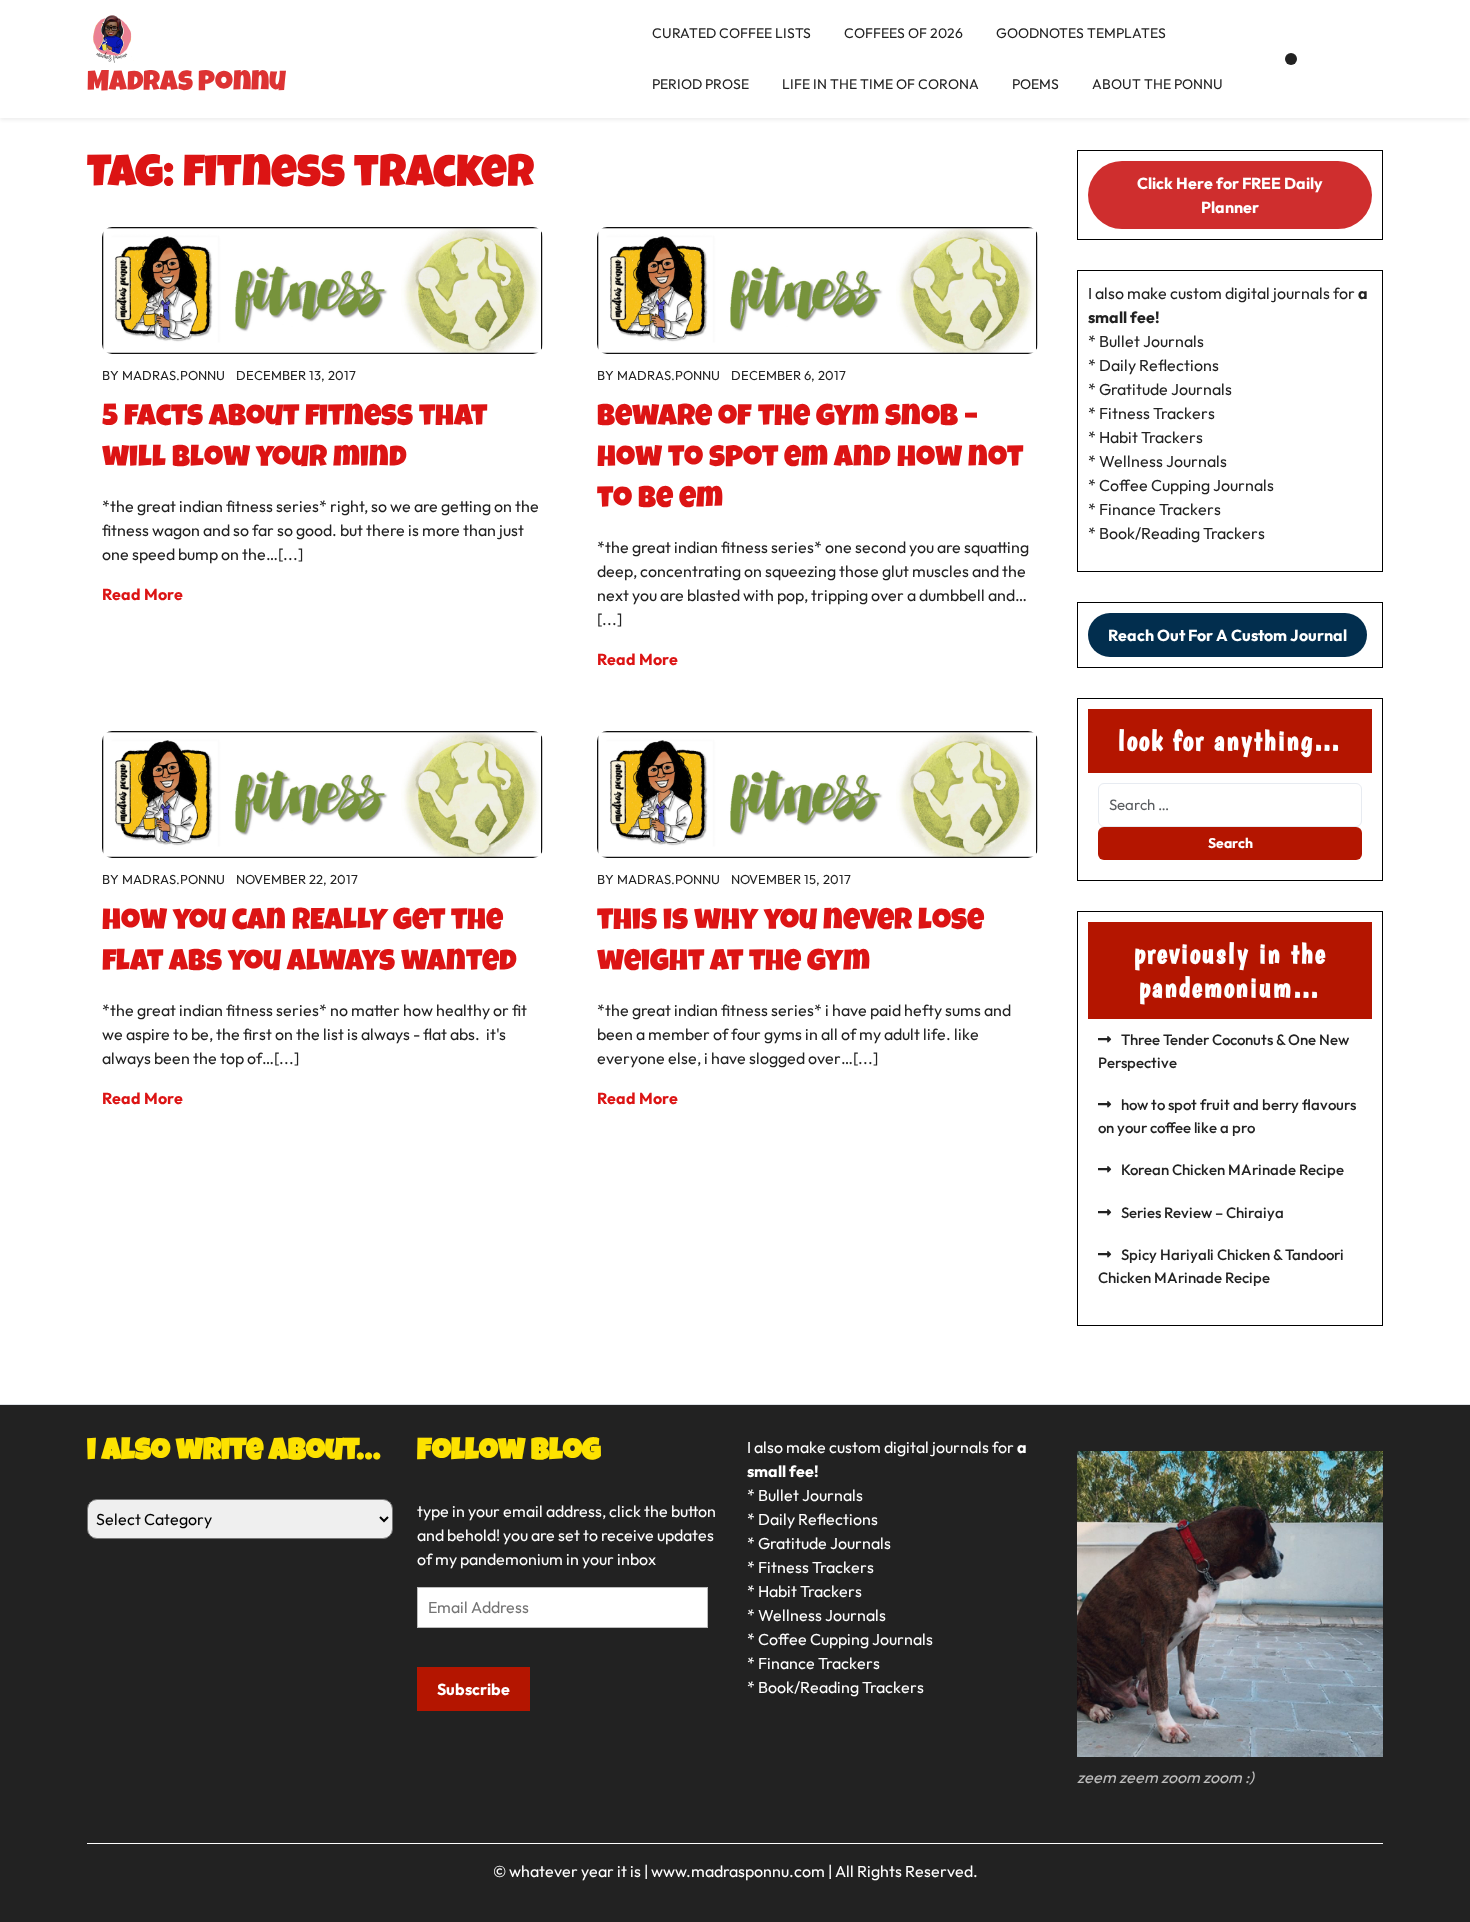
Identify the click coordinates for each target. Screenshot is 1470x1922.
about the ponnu (1157, 84)
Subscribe (473, 1689)
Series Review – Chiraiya (1202, 1212)
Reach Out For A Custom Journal (1227, 635)
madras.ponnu (173, 375)
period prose (700, 84)
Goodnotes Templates (1081, 33)
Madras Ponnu (186, 84)
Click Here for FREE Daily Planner (1230, 195)
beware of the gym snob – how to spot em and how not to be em (810, 460)
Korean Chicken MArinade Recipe (1232, 1169)
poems (1035, 84)
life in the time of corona (880, 84)
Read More (142, 594)
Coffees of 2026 (903, 33)
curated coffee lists (731, 33)
